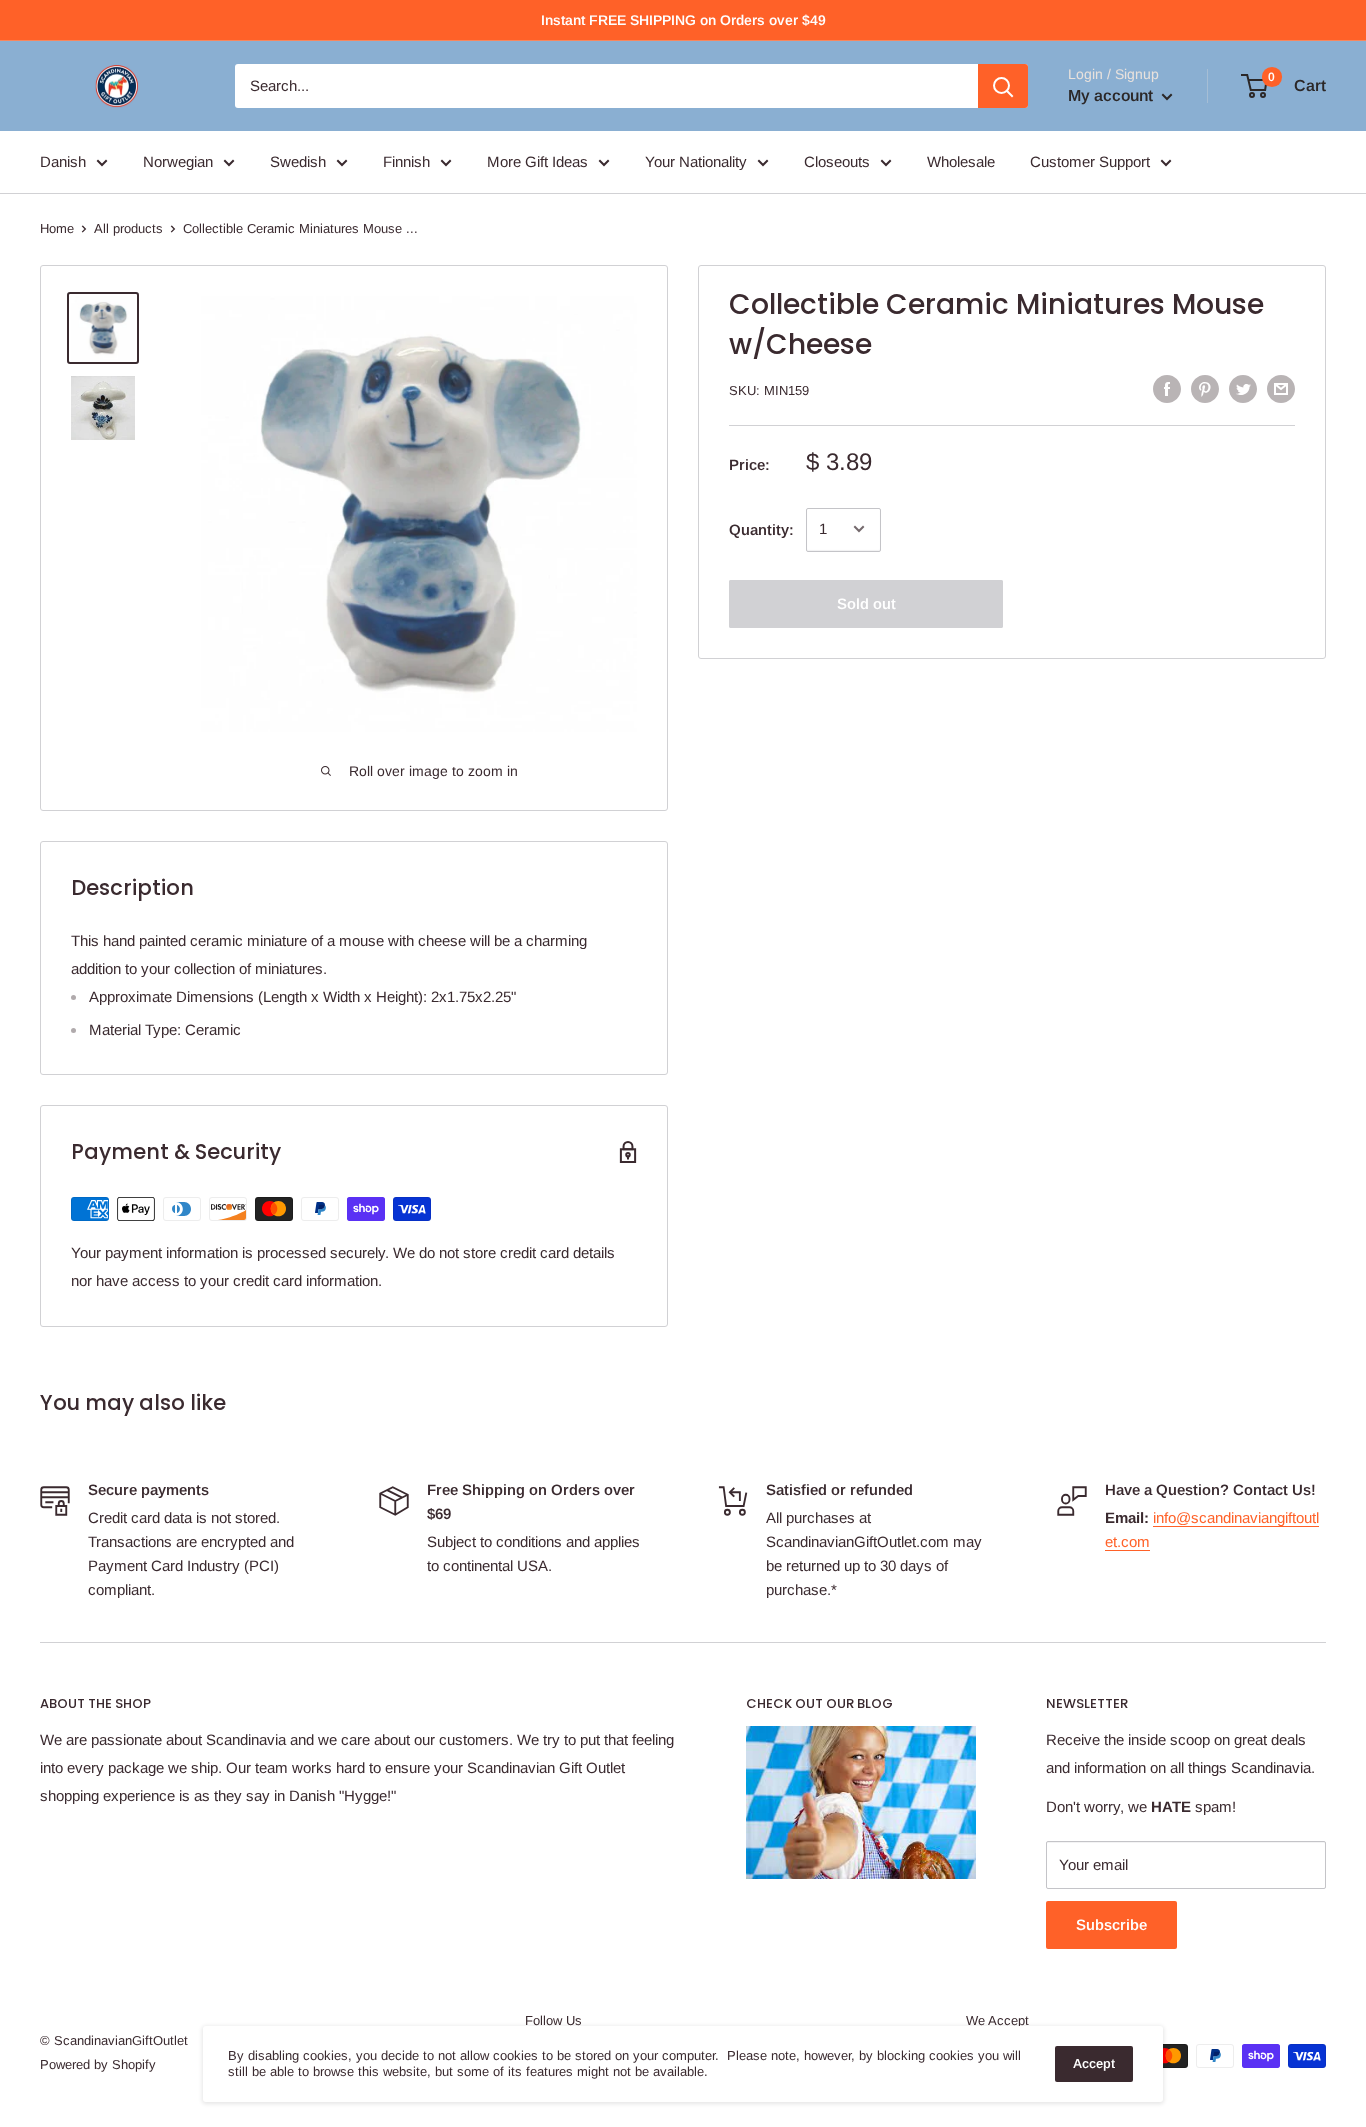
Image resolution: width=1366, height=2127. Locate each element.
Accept (1094, 2063)
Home (57, 228)
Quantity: (761, 528)
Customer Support (1090, 161)
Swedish (298, 161)
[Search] (1003, 86)
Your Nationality (696, 161)
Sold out (866, 602)
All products (128, 228)
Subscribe (1111, 1924)
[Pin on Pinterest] (1205, 388)
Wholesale (961, 161)
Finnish (406, 161)
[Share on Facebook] (1167, 388)
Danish (63, 161)
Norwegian (178, 161)
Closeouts (837, 161)
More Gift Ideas (537, 161)
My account (1112, 95)
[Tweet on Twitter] (1243, 388)
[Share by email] (1281, 388)
